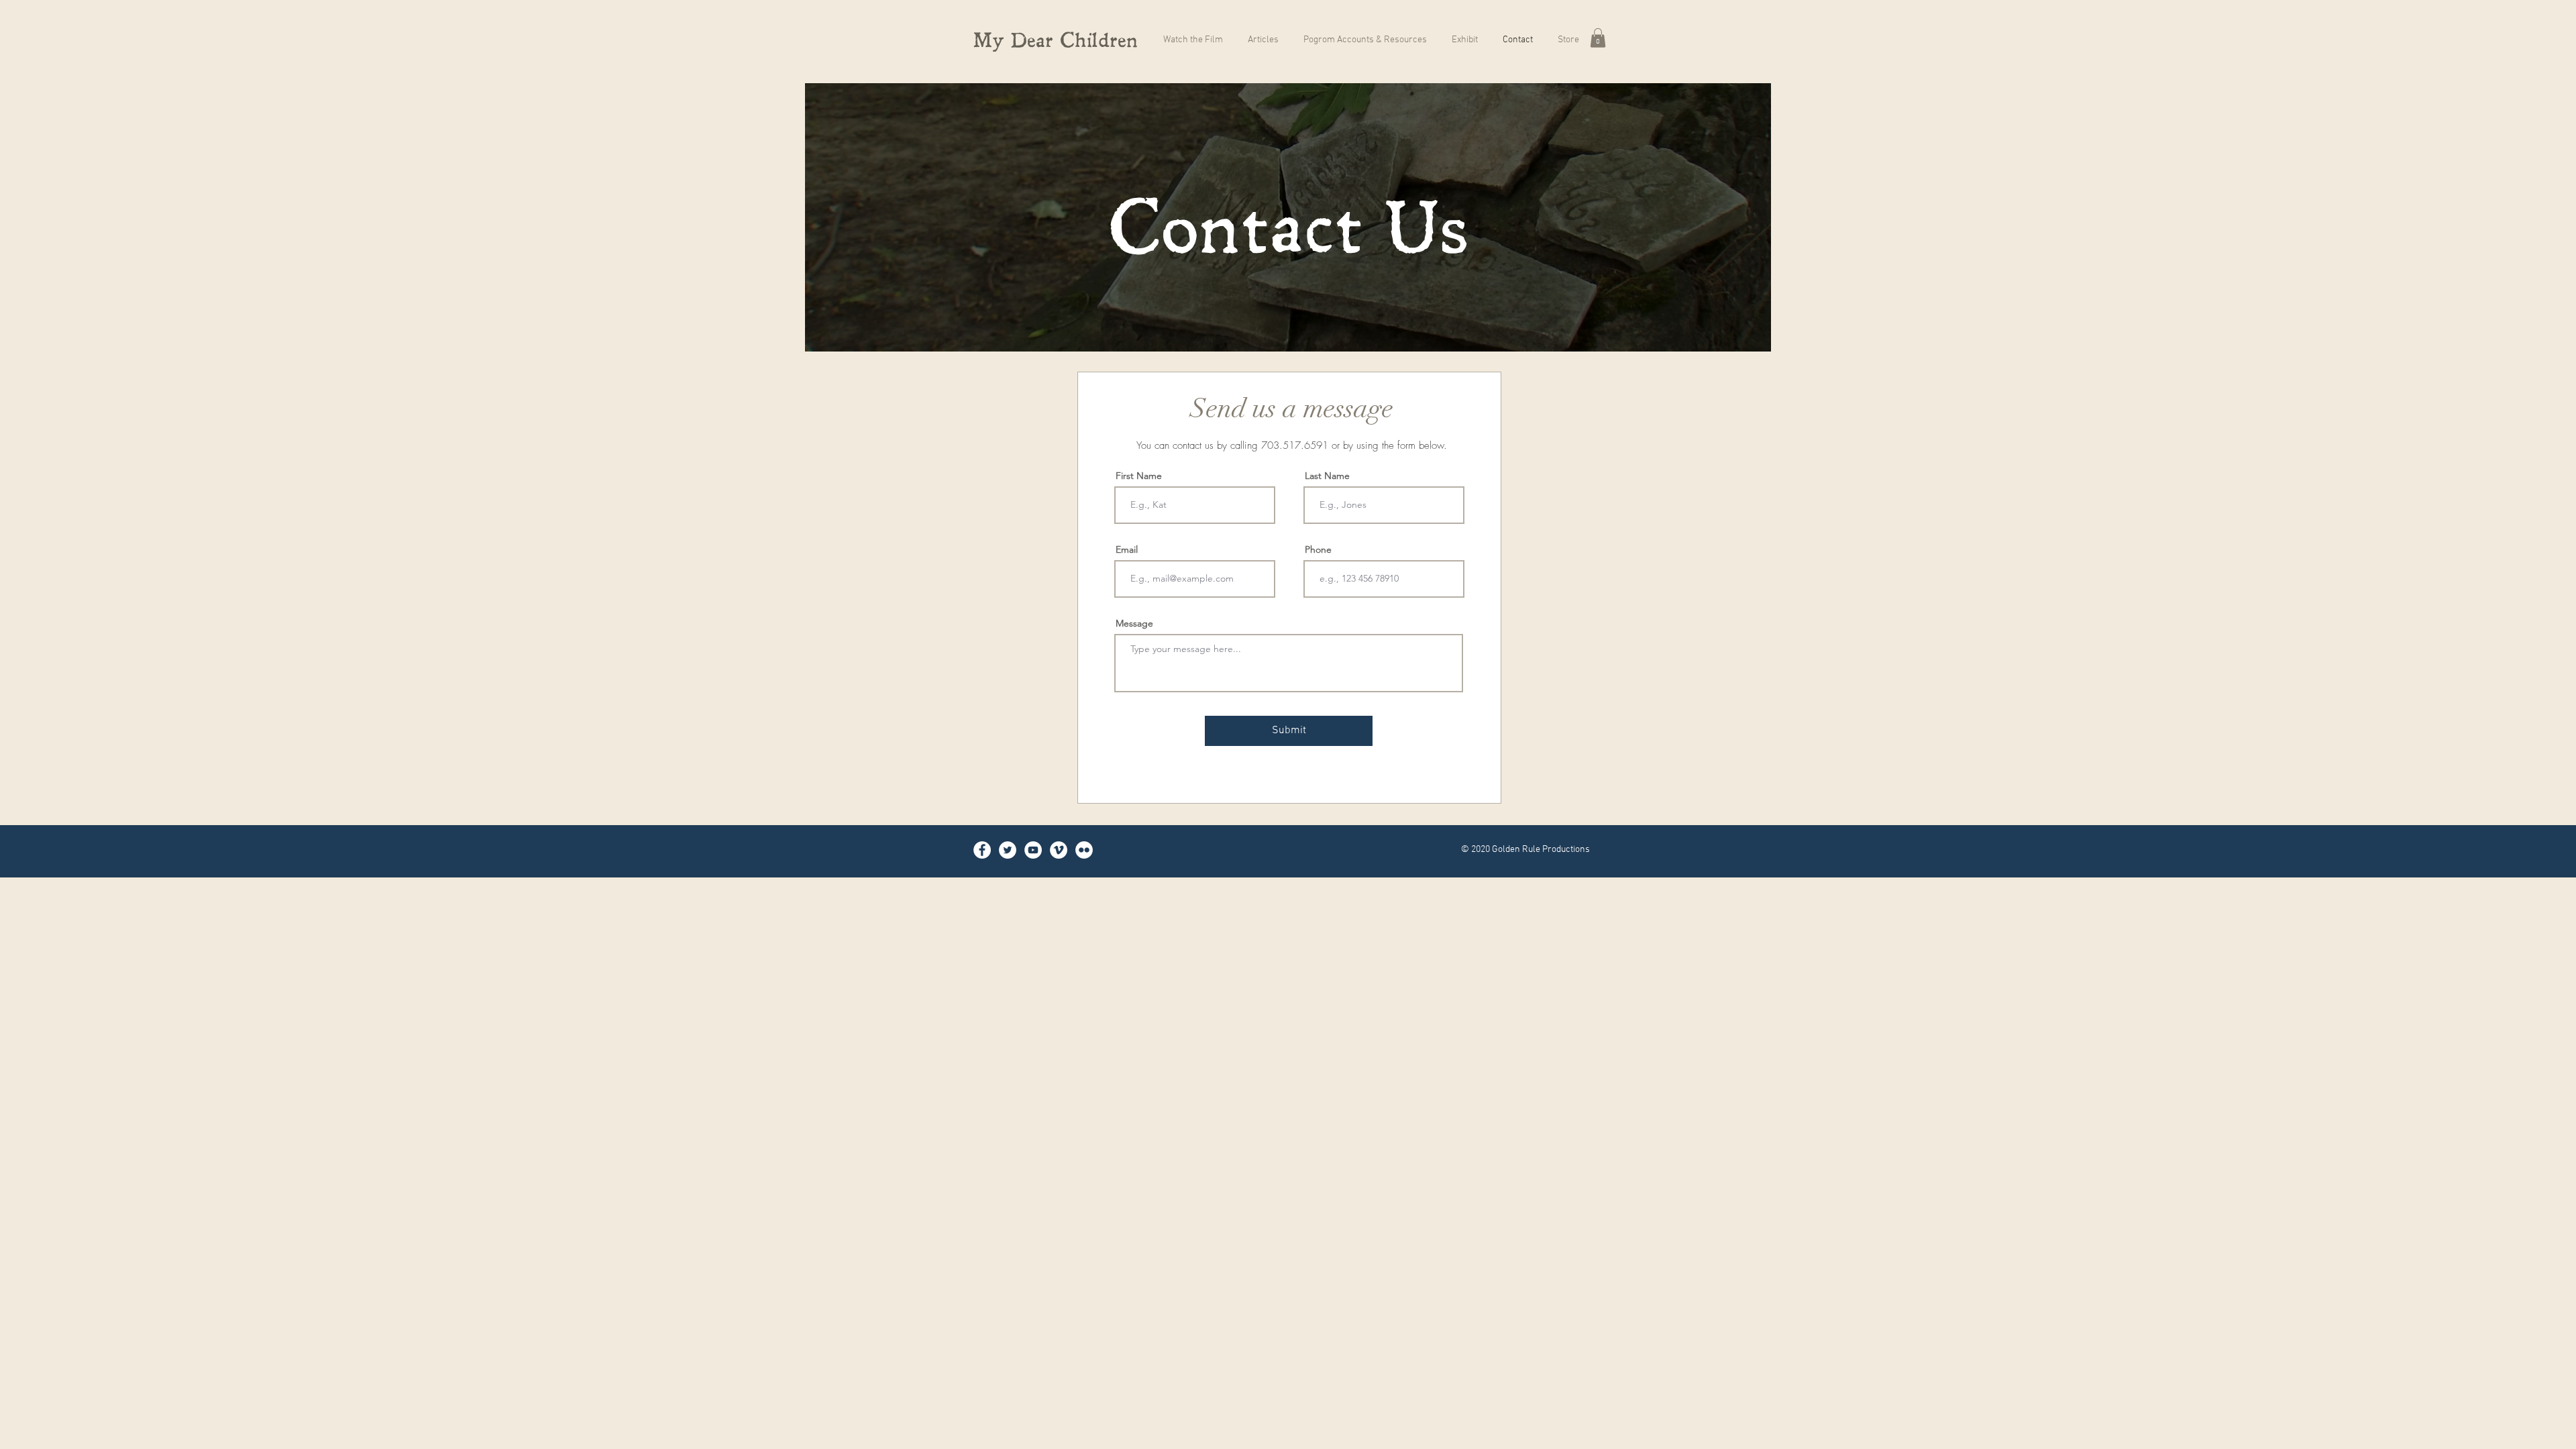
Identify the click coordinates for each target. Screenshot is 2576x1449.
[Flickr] (1084, 850)
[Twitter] (1008, 850)
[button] (1598, 38)
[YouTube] (1033, 850)
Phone (1318, 549)
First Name (1139, 476)
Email (1127, 549)
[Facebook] (982, 850)
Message (1134, 623)
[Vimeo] (1059, 850)
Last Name (1327, 476)
